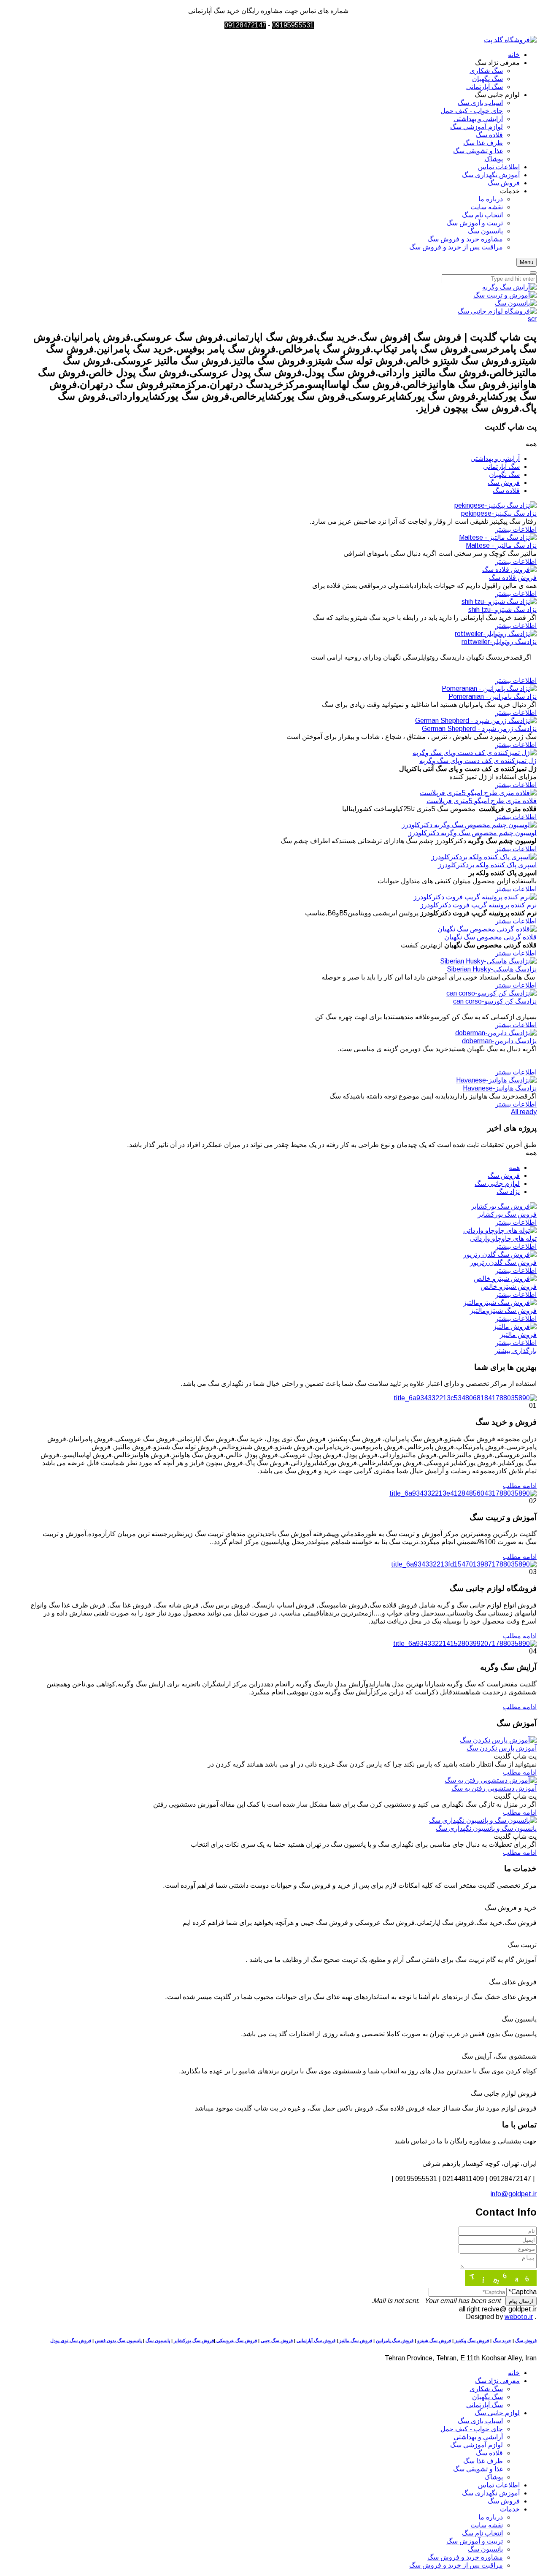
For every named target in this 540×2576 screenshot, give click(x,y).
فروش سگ (504, 483)
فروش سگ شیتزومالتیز (503, 1311)
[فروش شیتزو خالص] (505, 1279)
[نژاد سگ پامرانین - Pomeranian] (489, 689)
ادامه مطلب (520, 1486)
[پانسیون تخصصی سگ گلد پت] (516, 303)
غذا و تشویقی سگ (478, 2469)
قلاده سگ (506, 491)
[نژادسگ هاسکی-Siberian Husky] (488, 961)
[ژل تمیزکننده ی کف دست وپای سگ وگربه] (475, 753)
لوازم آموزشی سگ (477, 2445)
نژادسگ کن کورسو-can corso (495, 1001)
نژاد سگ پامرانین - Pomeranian (493, 697)
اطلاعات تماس (499, 2485)
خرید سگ (502, 2341)
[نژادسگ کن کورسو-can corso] (491, 993)
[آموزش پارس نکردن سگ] (498, 1740)
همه (514, 1168)
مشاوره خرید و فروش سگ (465, 2557)
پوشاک (494, 2477)
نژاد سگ (508, 1192)
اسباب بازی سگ (480, 2421)
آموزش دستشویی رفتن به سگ (494, 1788)
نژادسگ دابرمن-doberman (499, 1041)
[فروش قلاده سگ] (509, 570)
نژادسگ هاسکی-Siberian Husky (492, 969)
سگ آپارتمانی (501, 467)
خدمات (510, 2509)
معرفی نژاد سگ (497, 2381)
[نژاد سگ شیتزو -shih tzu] (499, 602)
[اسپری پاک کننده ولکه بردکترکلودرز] (484, 857)
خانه (514, 2373)
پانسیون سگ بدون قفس (118, 2341)
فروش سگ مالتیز (355, 2341)
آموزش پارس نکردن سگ (502, 1748)
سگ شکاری (486, 2389)
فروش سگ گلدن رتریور (503, 1262)
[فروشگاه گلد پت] (510, 40)
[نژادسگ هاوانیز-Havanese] (496, 1080)
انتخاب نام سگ (482, 2533)
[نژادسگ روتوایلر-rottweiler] (496, 634)
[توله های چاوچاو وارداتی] (500, 1230)
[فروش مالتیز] (515, 1327)
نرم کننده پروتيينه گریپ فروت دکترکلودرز (478, 905)
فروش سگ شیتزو (434, 2341)
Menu (526, 262)
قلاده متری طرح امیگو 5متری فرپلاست (482, 801)
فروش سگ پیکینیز (471, 2341)
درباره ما (491, 2517)
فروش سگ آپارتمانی (316, 2341)
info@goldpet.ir (514, 2194)
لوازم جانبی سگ (497, 1184)
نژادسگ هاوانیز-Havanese (500, 1088)
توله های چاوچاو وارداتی (503, 1238)
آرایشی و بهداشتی (495, 459)
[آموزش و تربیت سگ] (505, 295)
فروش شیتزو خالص (509, 1287)
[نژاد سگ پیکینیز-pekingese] (495, 505)
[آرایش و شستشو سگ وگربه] (509, 287)
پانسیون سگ (158, 2341)
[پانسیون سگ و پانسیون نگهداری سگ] (483, 1820)
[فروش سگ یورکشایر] (504, 1206)
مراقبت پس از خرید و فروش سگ (456, 2565)
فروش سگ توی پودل (71, 2341)
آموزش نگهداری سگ (491, 2493)
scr (532, 319)
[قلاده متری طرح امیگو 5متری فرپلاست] (478, 793)
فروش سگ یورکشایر (507, 1214)
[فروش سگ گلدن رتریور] (500, 1254)
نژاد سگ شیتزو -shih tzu (502, 610)
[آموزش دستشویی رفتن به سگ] (491, 1780)
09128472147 (245, 25)
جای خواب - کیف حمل (472, 2429)
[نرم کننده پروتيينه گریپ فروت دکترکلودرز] (475, 897)
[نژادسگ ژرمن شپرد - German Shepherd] (476, 721)
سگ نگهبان (504, 475)
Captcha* (522, 2292)
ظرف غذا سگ (483, 2461)
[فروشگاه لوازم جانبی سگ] (497, 311)
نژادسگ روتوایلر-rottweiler (499, 642)
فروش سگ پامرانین (395, 2341)
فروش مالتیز (518, 1335)
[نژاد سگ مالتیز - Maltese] (498, 537)
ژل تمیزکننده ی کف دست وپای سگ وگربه (478, 761)
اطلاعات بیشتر (516, 529)
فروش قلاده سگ (513, 578)
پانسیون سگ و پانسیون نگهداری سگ (486, 1828)
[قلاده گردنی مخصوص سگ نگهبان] (487, 929)
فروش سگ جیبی (277, 2341)
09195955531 (293, 25)
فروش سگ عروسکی (236, 2341)
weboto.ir (519, 2317)
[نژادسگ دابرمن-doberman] (496, 1033)
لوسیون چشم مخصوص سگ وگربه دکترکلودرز (472, 833)
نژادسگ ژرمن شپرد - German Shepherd (479, 729)
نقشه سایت (487, 2525)
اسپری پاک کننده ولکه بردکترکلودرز (487, 865)
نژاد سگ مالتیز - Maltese (501, 545)
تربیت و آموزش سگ (475, 2541)
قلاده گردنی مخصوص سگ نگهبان (490, 937)
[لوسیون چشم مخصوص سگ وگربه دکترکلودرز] (469, 825)
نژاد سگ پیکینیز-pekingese (499, 513)
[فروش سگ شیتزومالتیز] (500, 1303)
